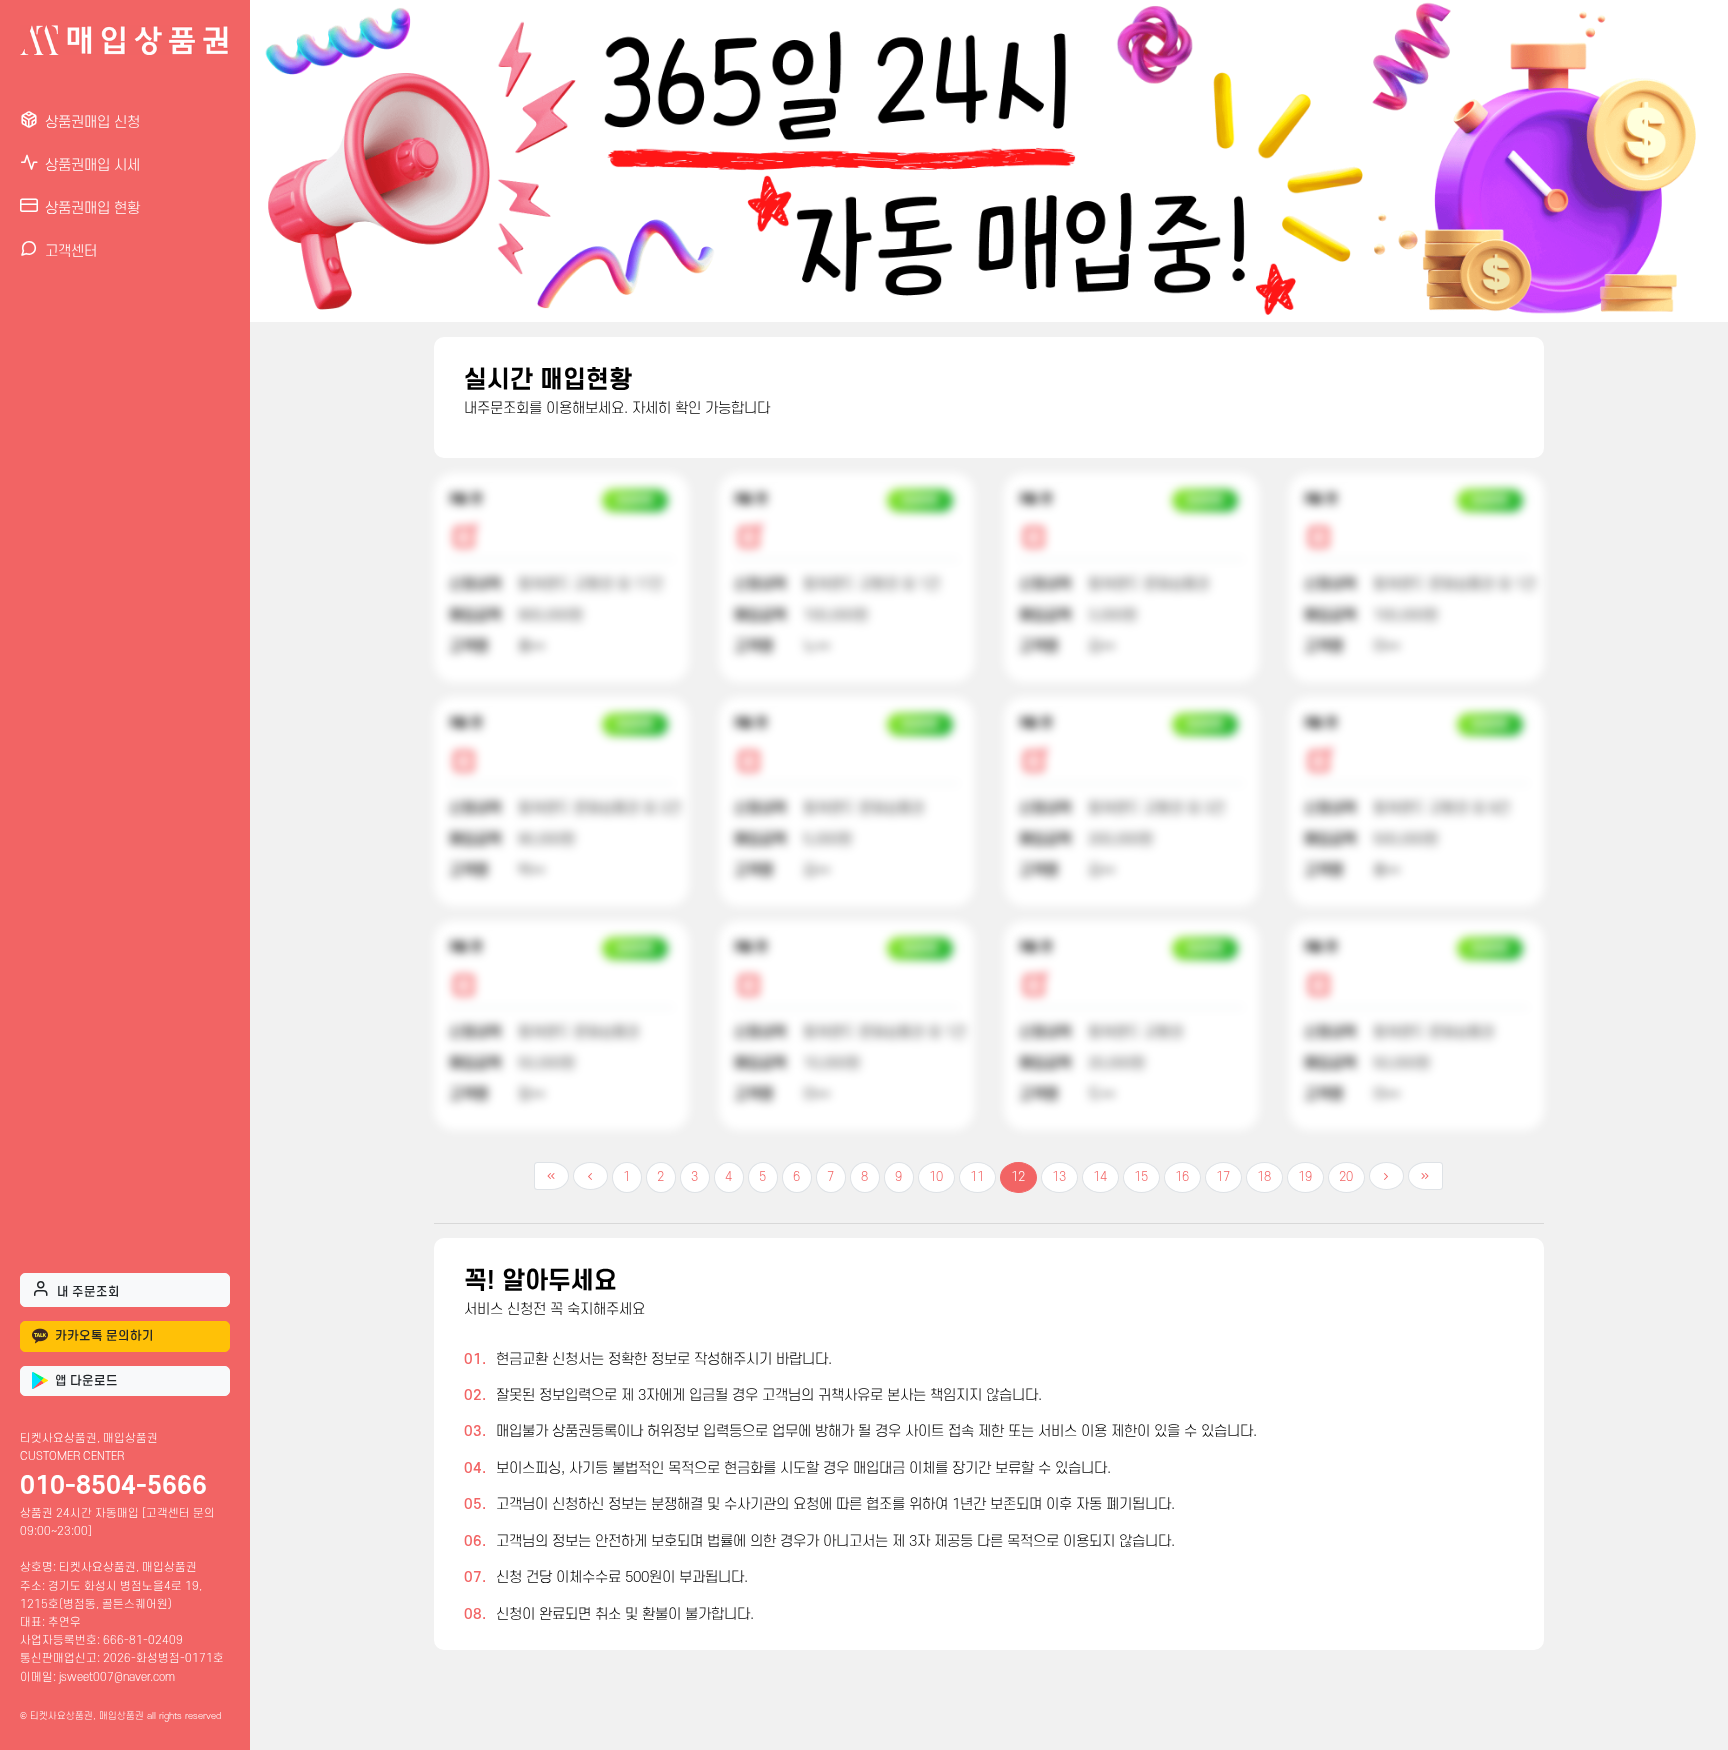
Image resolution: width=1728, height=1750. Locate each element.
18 (1264, 1177)
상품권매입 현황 (92, 208)
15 (1141, 1177)
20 (1346, 1177)
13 (1059, 1177)
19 (1305, 1177)
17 (1223, 1177)
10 (936, 1177)
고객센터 (71, 251)
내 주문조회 (88, 1292)
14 (1100, 1177)
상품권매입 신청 (92, 122)
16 (1182, 1177)
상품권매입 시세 (92, 165)
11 (977, 1177)
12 (1018, 1177)
